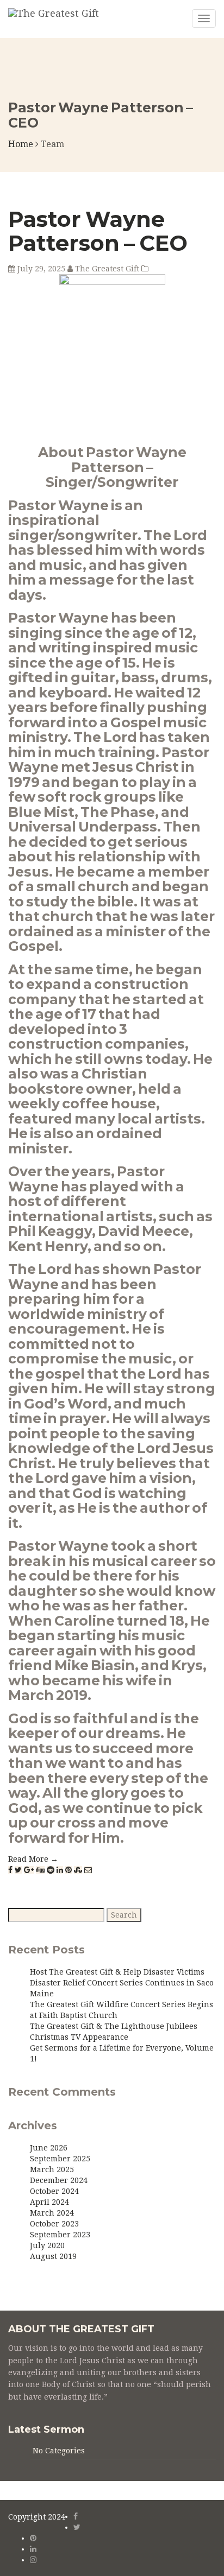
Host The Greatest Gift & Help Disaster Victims (117, 1972)
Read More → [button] (33, 1859)
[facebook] (76, 2516)
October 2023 (54, 2224)
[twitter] (77, 2527)
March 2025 (52, 2169)
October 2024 (54, 2191)
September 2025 (60, 2159)
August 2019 (53, 2256)
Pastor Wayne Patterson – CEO (98, 231)
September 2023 (60, 2235)
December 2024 (59, 2180)
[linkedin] (33, 2549)
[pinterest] (33, 2538)
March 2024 (52, 2213)
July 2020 (47, 2245)
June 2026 (49, 2148)
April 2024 (49, 2202)
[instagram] (33, 2560)
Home (21, 144)
